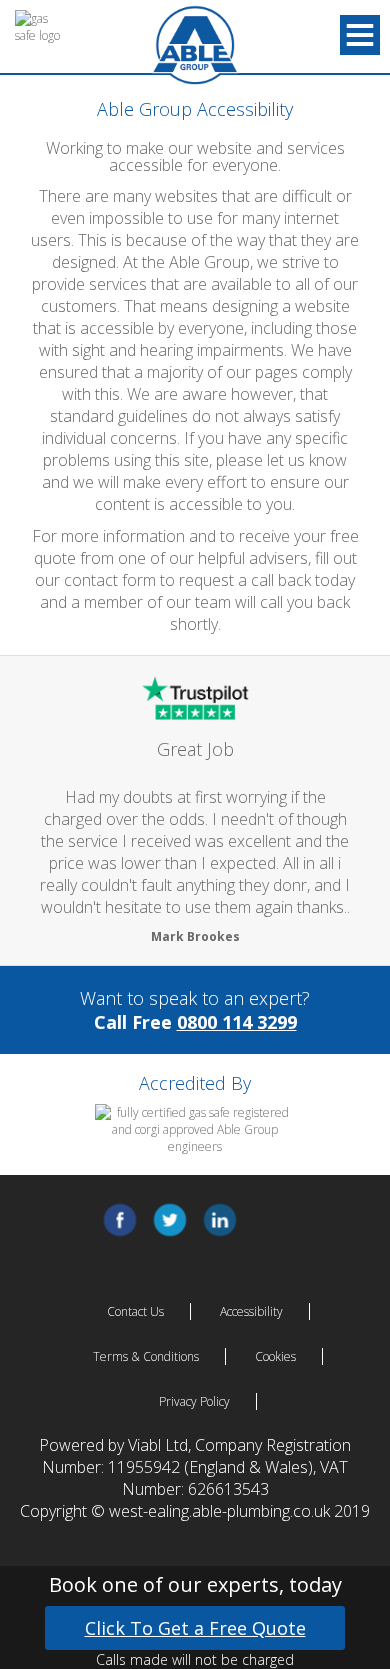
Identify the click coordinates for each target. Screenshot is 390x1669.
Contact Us (135, 1311)
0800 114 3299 (237, 1022)
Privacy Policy (194, 1401)
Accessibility (251, 1311)
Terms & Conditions (146, 1356)
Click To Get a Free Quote (195, 1628)
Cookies (275, 1356)
